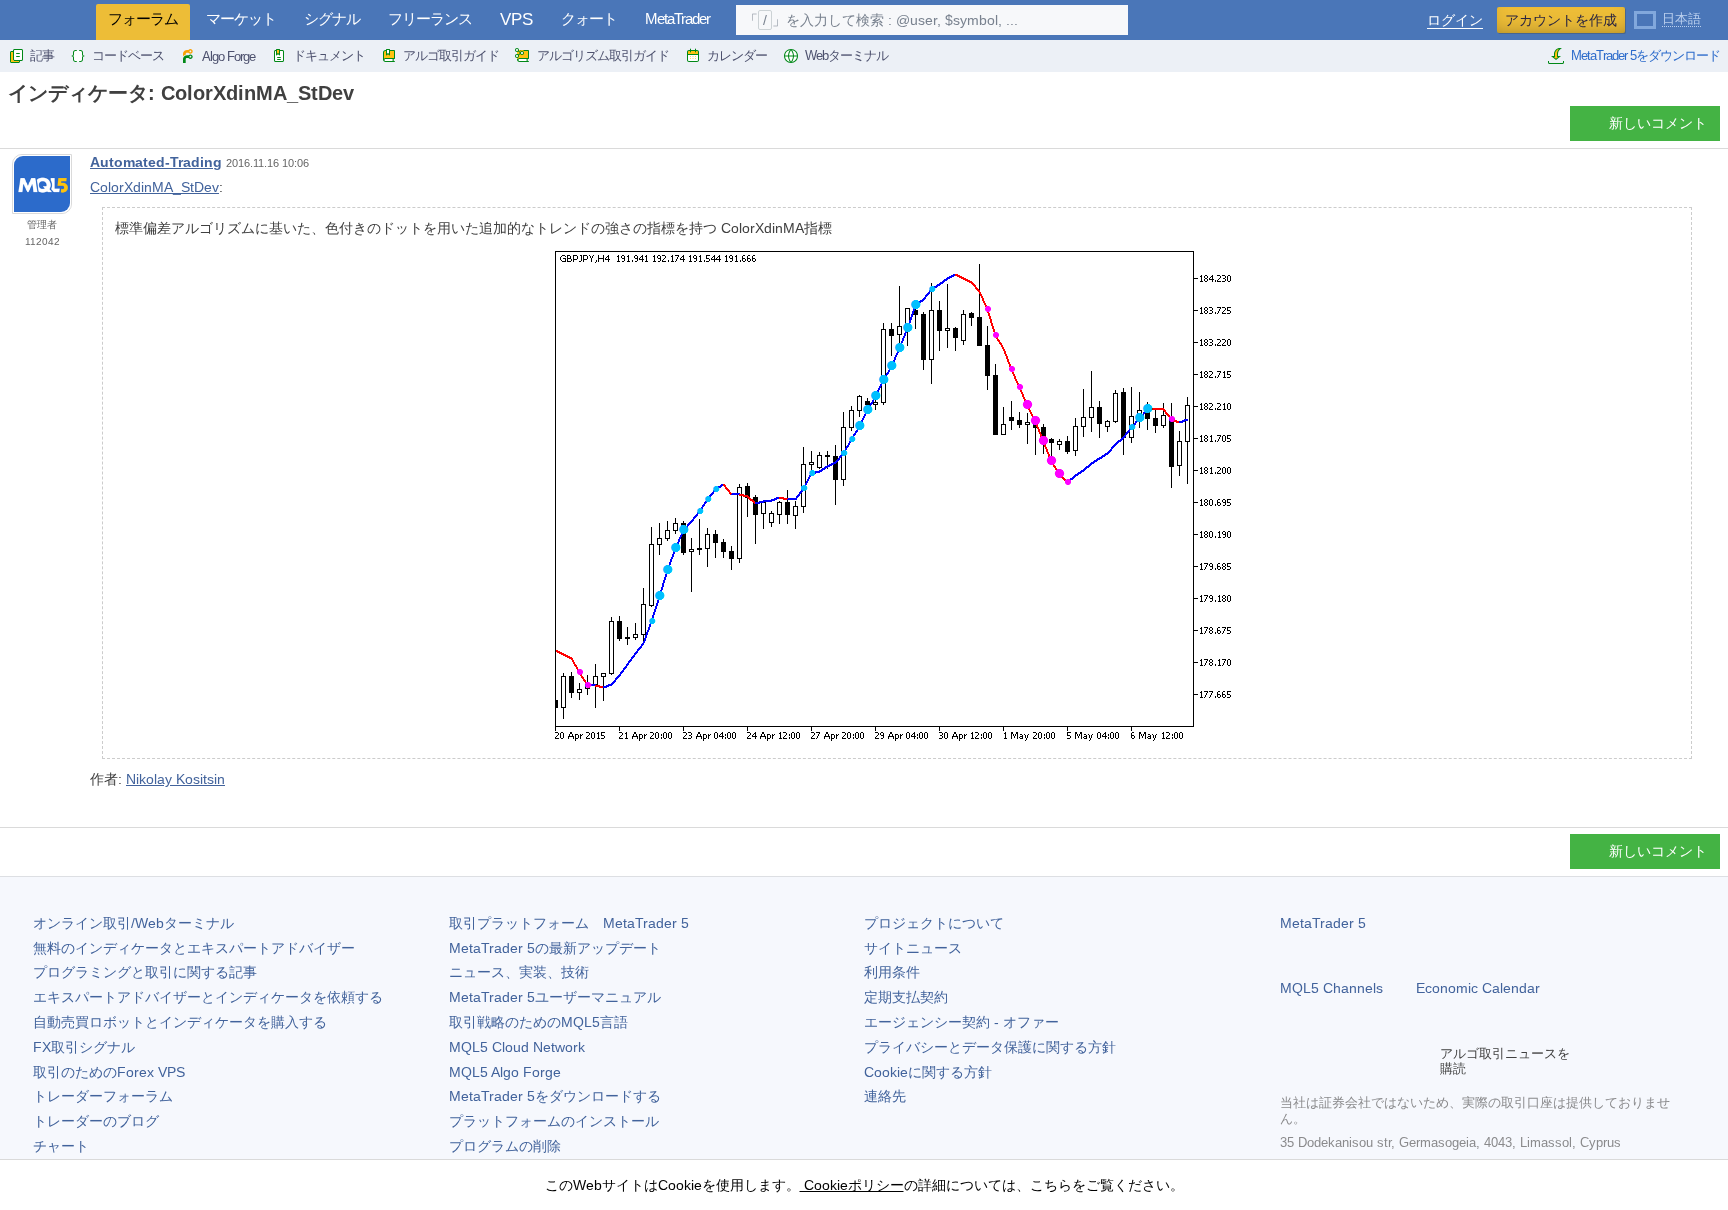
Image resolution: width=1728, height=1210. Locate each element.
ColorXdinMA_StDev (154, 187)
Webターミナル (846, 55)
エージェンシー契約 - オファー (961, 1022)
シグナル (332, 18)
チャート (61, 1146)
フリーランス (430, 18)
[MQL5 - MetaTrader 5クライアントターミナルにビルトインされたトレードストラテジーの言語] (48, 20)
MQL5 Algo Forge (505, 1072)
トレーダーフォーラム (103, 1096)
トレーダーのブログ (96, 1121)
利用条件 (892, 972)
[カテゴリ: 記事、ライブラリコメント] (38, 129)
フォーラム (143, 18)
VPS (516, 19)
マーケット (241, 18)
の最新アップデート (555, 948)
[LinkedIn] (1420, 1061)
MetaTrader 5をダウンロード (1645, 55)
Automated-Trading (156, 162)
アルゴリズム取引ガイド (603, 55)
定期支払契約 (906, 997)
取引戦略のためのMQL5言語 (538, 1022)
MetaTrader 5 (1323, 923)
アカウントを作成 (1561, 20)
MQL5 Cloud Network (517, 1047)
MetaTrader (677, 18)
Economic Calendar (1478, 988)
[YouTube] (1388, 1061)
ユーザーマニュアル (555, 997)
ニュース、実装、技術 (519, 972)
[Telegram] (1324, 1061)
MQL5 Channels (1331, 988)
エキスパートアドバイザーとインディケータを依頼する (208, 997)
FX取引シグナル (84, 1047)
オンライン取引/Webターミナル (133, 923)
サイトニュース (913, 948)
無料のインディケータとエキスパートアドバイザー (194, 948)
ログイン (1455, 20)
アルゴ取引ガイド (451, 55)
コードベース (128, 55)
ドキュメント (329, 55)
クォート (589, 18)
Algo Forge (228, 56)
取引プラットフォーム (569, 923)
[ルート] (14, 128)
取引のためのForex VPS (109, 1072)
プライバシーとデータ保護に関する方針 (990, 1047)
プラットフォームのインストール (554, 1121)
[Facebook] (1292, 1061)
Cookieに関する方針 (928, 1072)
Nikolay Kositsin (175, 779)
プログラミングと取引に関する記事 (145, 972)
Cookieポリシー (852, 1185)
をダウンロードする (555, 1096)
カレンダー (737, 55)
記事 (42, 55)
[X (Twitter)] (1356, 1061)
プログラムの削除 (505, 1146)
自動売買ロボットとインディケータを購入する (180, 1022)
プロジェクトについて (934, 923)
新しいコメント (1658, 123)
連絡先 (885, 1096)
